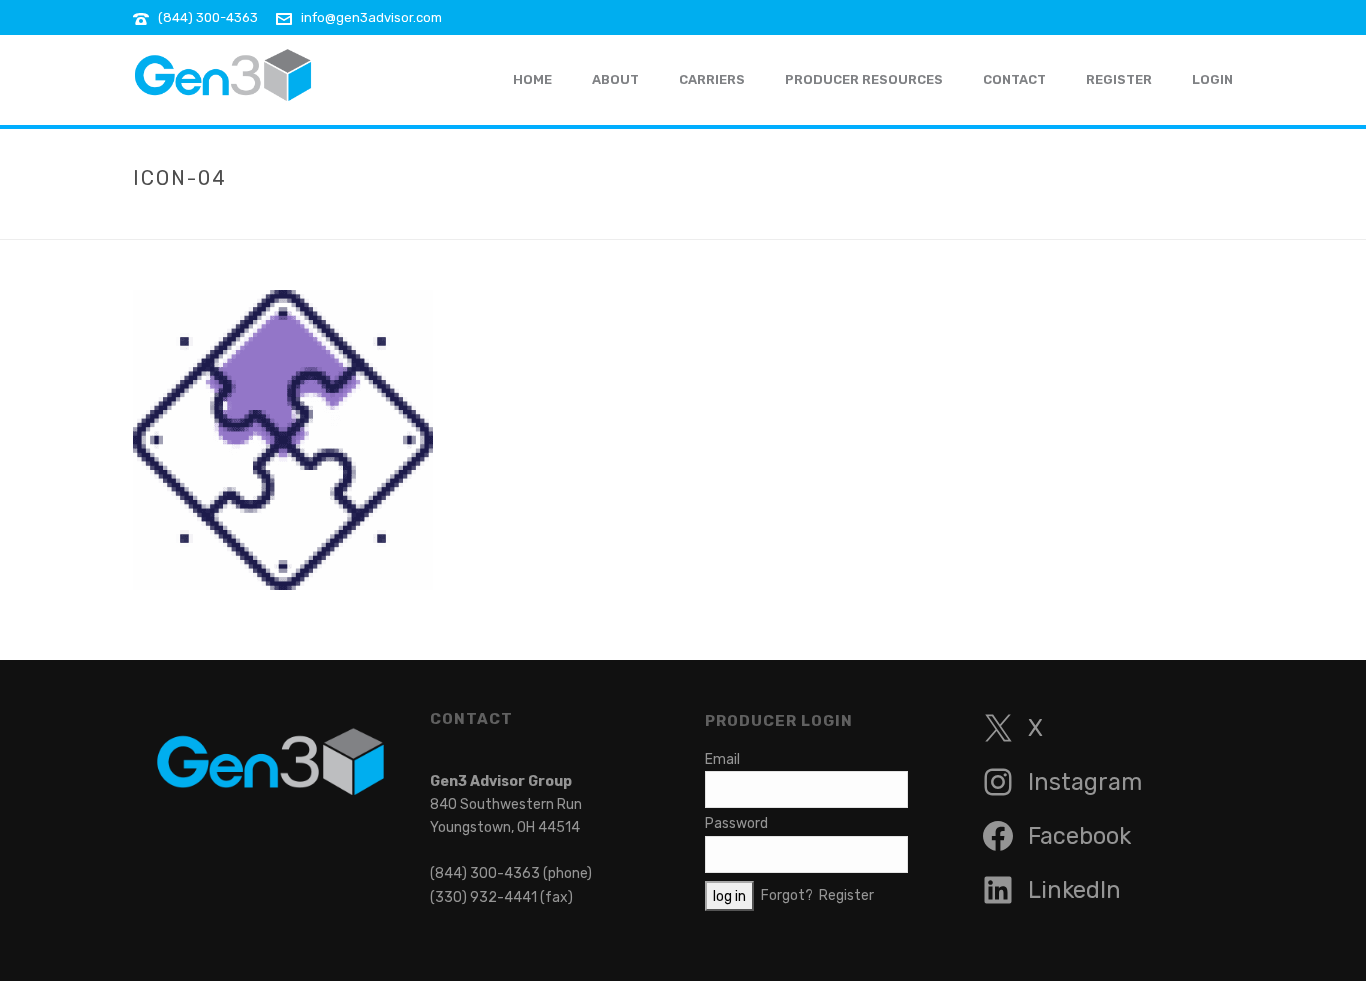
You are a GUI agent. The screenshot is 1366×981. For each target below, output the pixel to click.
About (615, 79)
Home (1088, 220)
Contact (1014, 79)
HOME (532, 79)
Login (1212, 79)
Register (1119, 79)
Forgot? (787, 894)
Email (722, 759)
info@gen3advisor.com (371, 17)
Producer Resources (864, 79)
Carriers (712, 79)
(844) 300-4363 (208, 17)
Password (736, 823)
